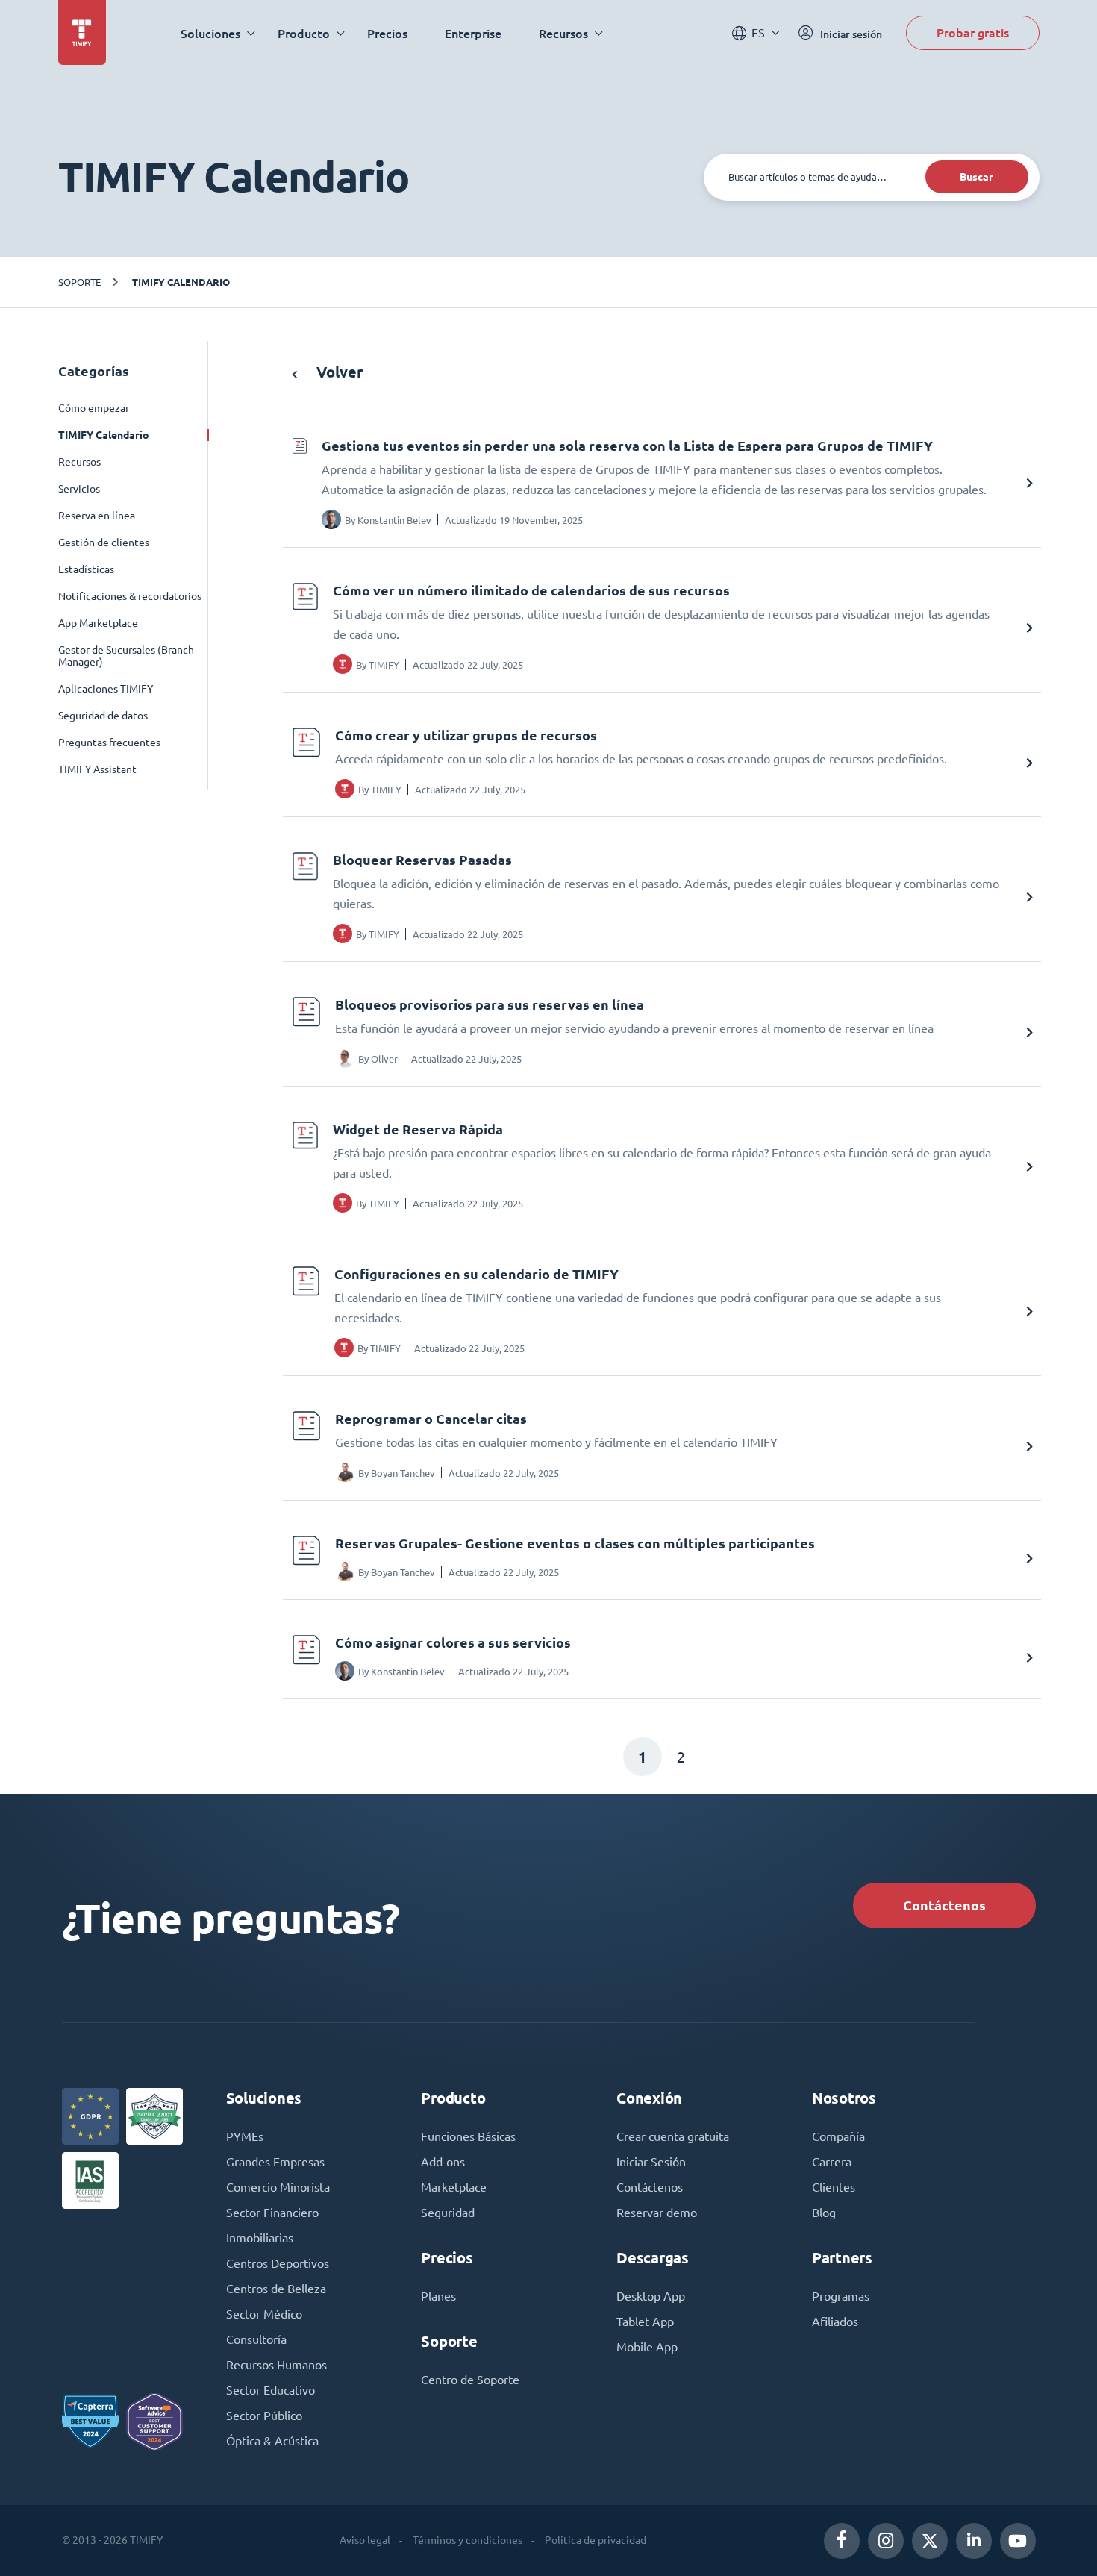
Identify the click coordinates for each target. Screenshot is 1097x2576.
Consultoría (256, 2339)
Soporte (79, 282)
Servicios (79, 489)
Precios (387, 33)
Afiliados (835, 2322)
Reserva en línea (97, 516)
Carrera (832, 2162)
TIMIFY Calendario (181, 282)
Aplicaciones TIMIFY (106, 689)
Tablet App (645, 2322)
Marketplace (454, 2187)
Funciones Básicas (468, 2136)
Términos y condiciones (468, 2540)
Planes (438, 2296)
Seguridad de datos (103, 716)
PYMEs (245, 2136)
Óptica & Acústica (272, 2441)
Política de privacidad (596, 2540)
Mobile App (647, 2347)
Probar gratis (973, 32)
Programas (841, 2296)
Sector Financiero (272, 2213)
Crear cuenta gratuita (673, 2136)
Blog (824, 2213)
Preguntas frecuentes (109, 743)
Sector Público (264, 2416)
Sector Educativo (271, 2390)
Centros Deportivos (278, 2263)
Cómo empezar (94, 408)
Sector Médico (264, 2314)
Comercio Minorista (278, 2187)
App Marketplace (98, 623)
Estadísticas (86, 569)
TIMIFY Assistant (97, 769)
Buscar (976, 177)
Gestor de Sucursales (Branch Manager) (126, 656)
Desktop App (651, 2296)
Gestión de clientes (104, 543)
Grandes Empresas (275, 2162)
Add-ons (443, 2162)
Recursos (79, 462)
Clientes (834, 2187)
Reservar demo (657, 2213)
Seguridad (448, 2213)
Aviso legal (365, 2540)
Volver (338, 372)
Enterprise (473, 33)
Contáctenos (944, 1906)
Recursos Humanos (276, 2365)
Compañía (838, 2136)
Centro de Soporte (470, 2380)
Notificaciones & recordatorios (130, 596)
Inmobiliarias (260, 2238)
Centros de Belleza (276, 2289)
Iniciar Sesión (651, 2162)
